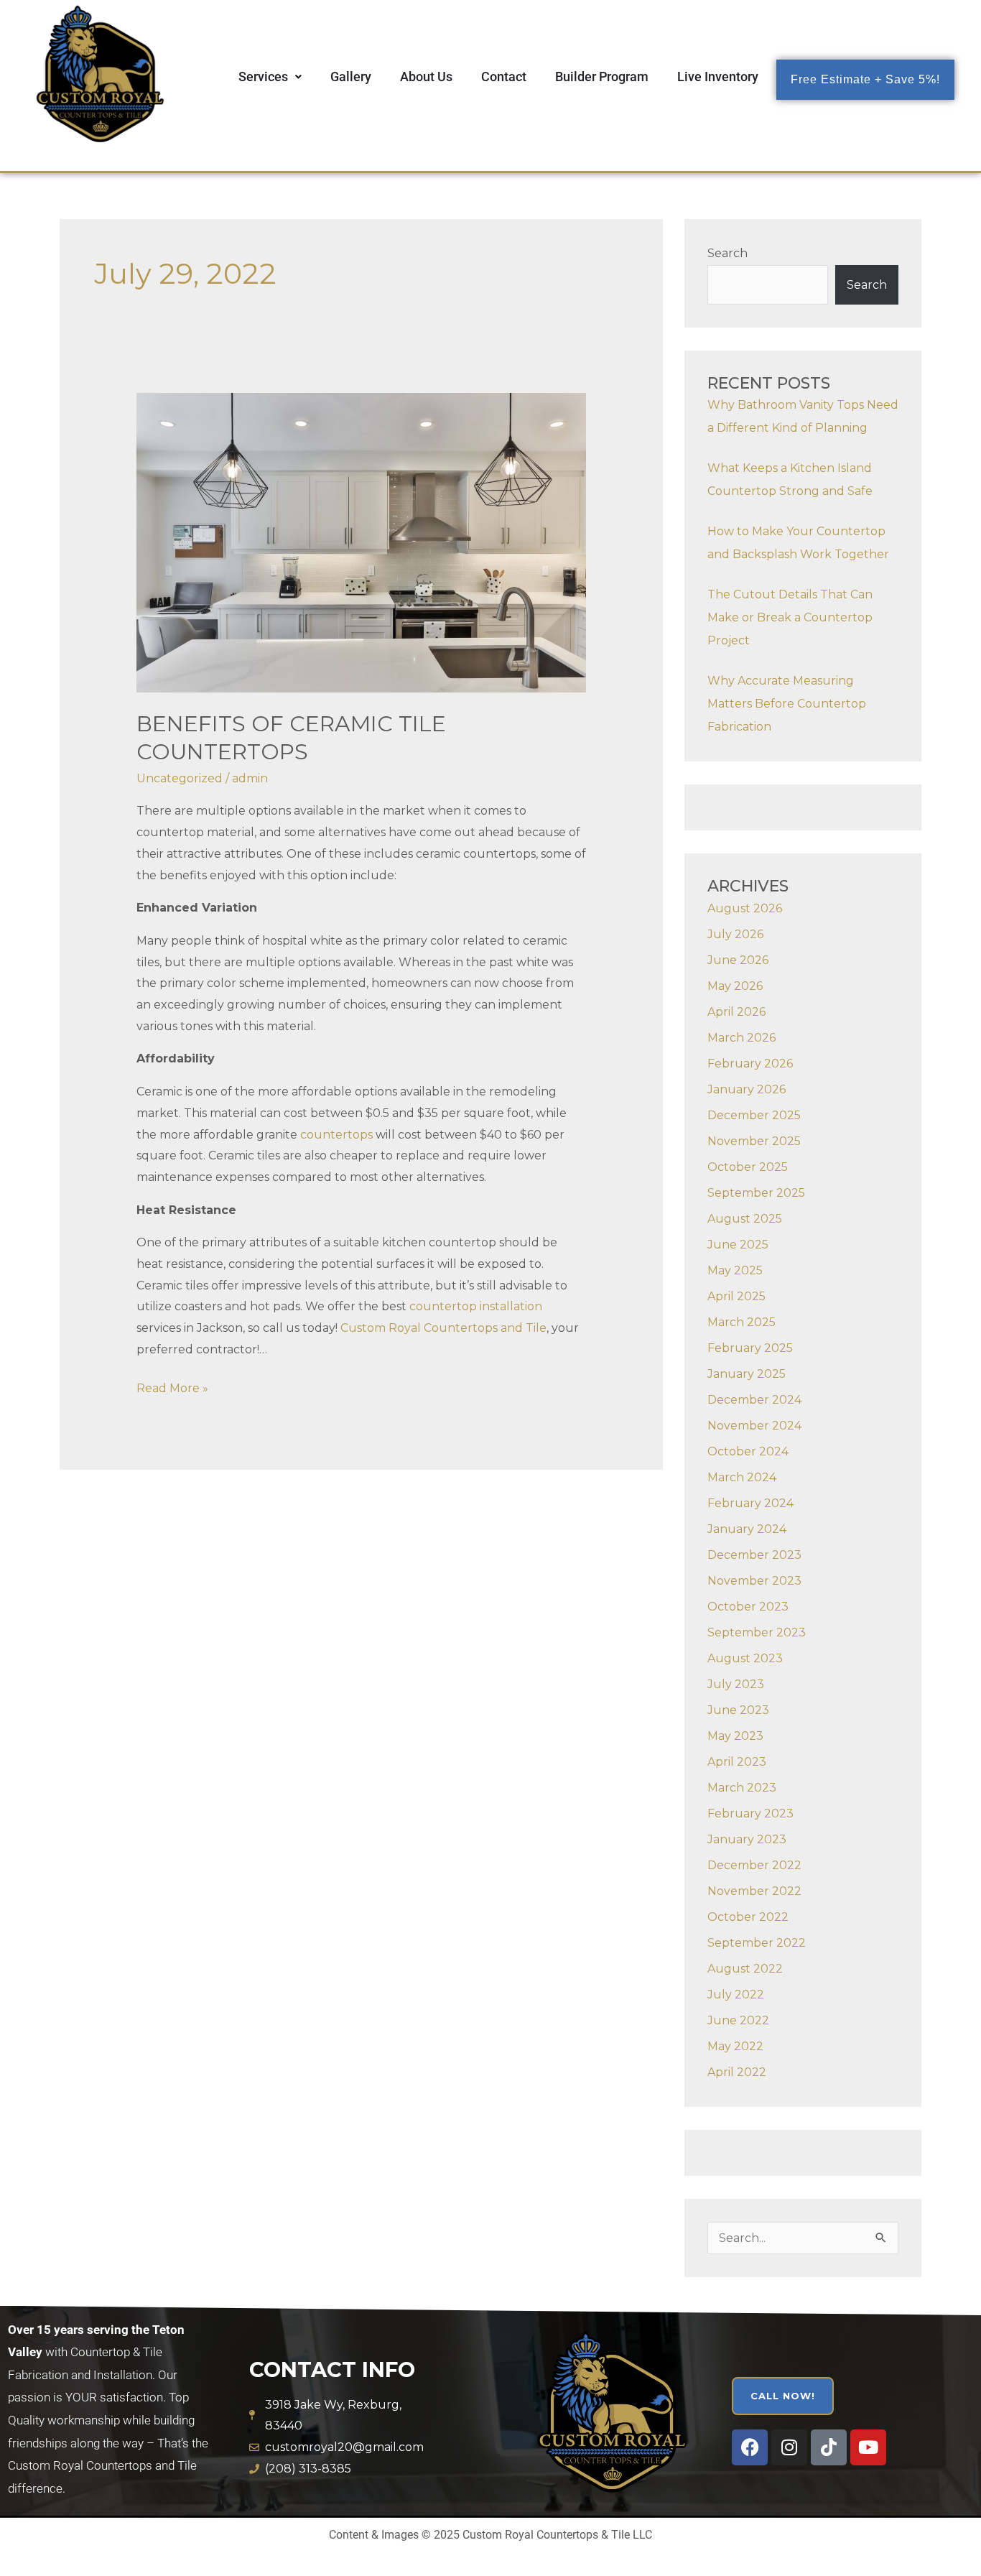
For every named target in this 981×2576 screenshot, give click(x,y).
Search (727, 253)
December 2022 (754, 1865)
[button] (270, 77)
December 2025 (754, 1115)
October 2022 (748, 1917)
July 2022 (736, 1994)
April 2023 (737, 1762)
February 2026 (750, 1064)
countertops (336, 1135)
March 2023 (742, 1788)
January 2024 (747, 1529)
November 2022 (754, 1891)
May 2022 (735, 2046)
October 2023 (748, 1607)
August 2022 (745, 1969)
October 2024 (748, 1451)
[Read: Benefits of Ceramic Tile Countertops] (362, 542)
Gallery (351, 77)
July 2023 (736, 1684)
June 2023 (738, 1710)
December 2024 (754, 1400)
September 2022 (757, 1943)
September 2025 (756, 1193)
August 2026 (745, 908)
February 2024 (750, 1503)
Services (263, 77)
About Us (426, 77)
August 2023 (745, 1658)
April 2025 (736, 1296)
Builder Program (602, 77)
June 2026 (738, 960)
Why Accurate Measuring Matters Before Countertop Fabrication (787, 704)
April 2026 (736, 1012)
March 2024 (742, 1477)
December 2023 (754, 1555)
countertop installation (476, 1306)
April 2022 (737, 2072)
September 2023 (757, 1632)
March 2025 (741, 1322)
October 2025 (748, 1167)
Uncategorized (180, 778)
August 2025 (745, 1219)
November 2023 (754, 1581)
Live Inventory (718, 77)
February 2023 (750, 1813)
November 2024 (754, 1426)
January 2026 (747, 1089)
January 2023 (747, 1839)
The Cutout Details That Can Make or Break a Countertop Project (790, 617)
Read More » (172, 1386)
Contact (504, 77)
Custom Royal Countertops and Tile (443, 1328)
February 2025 (750, 1348)
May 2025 (735, 1270)
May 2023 (735, 1736)
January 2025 (747, 1374)
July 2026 (735, 934)
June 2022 (738, 2020)
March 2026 (741, 1038)
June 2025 (738, 1245)
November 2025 (754, 1141)
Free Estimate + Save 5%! (865, 79)
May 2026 (735, 986)
